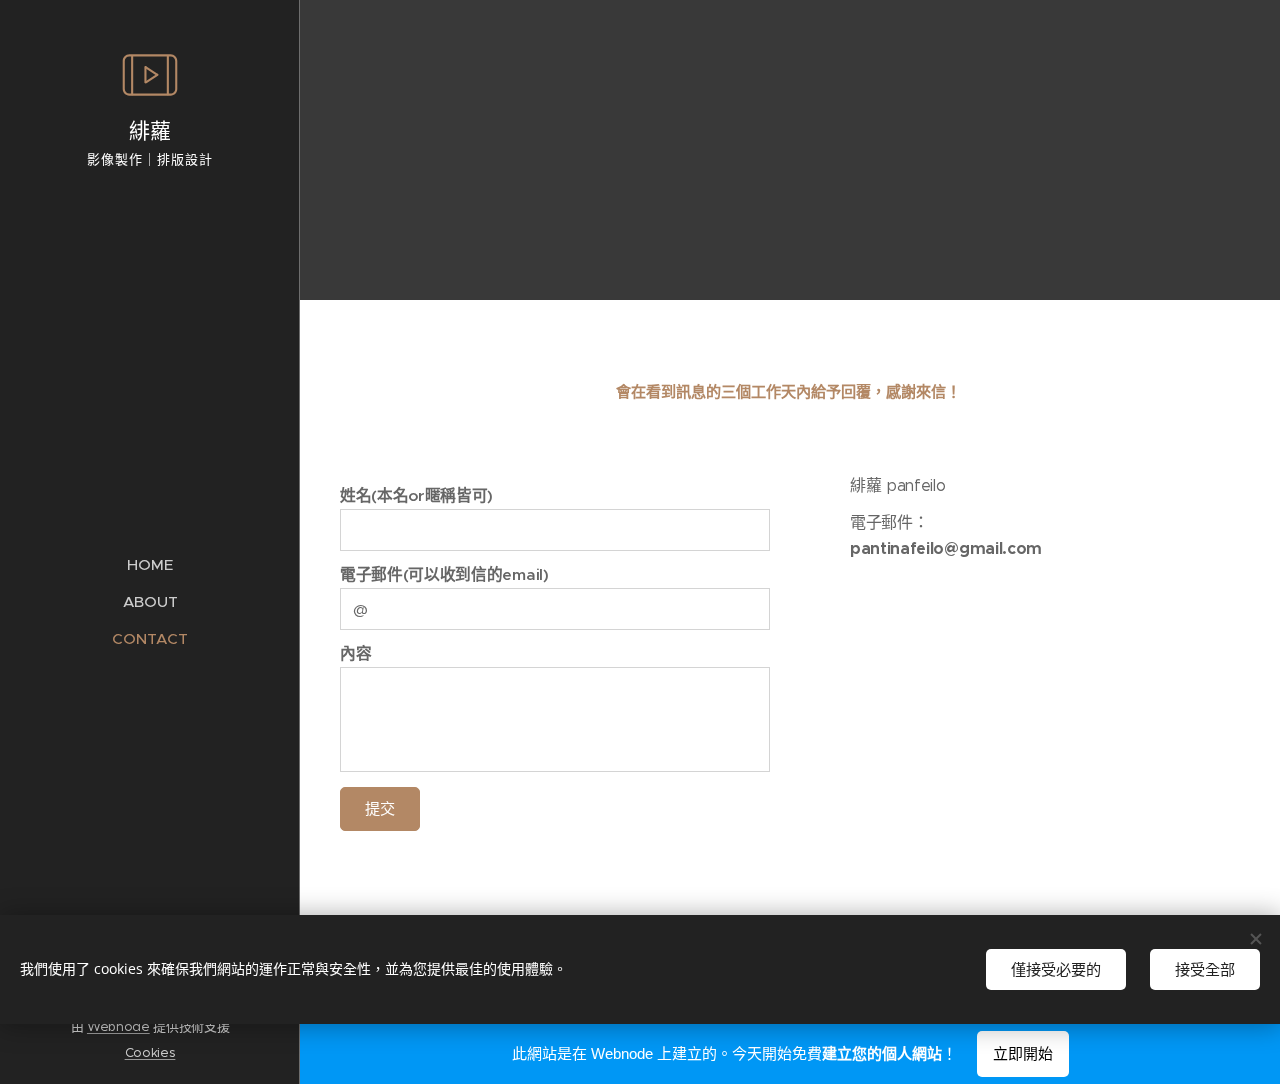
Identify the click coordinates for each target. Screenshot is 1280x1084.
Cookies (150, 1052)
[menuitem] (150, 564)
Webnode (118, 1026)
